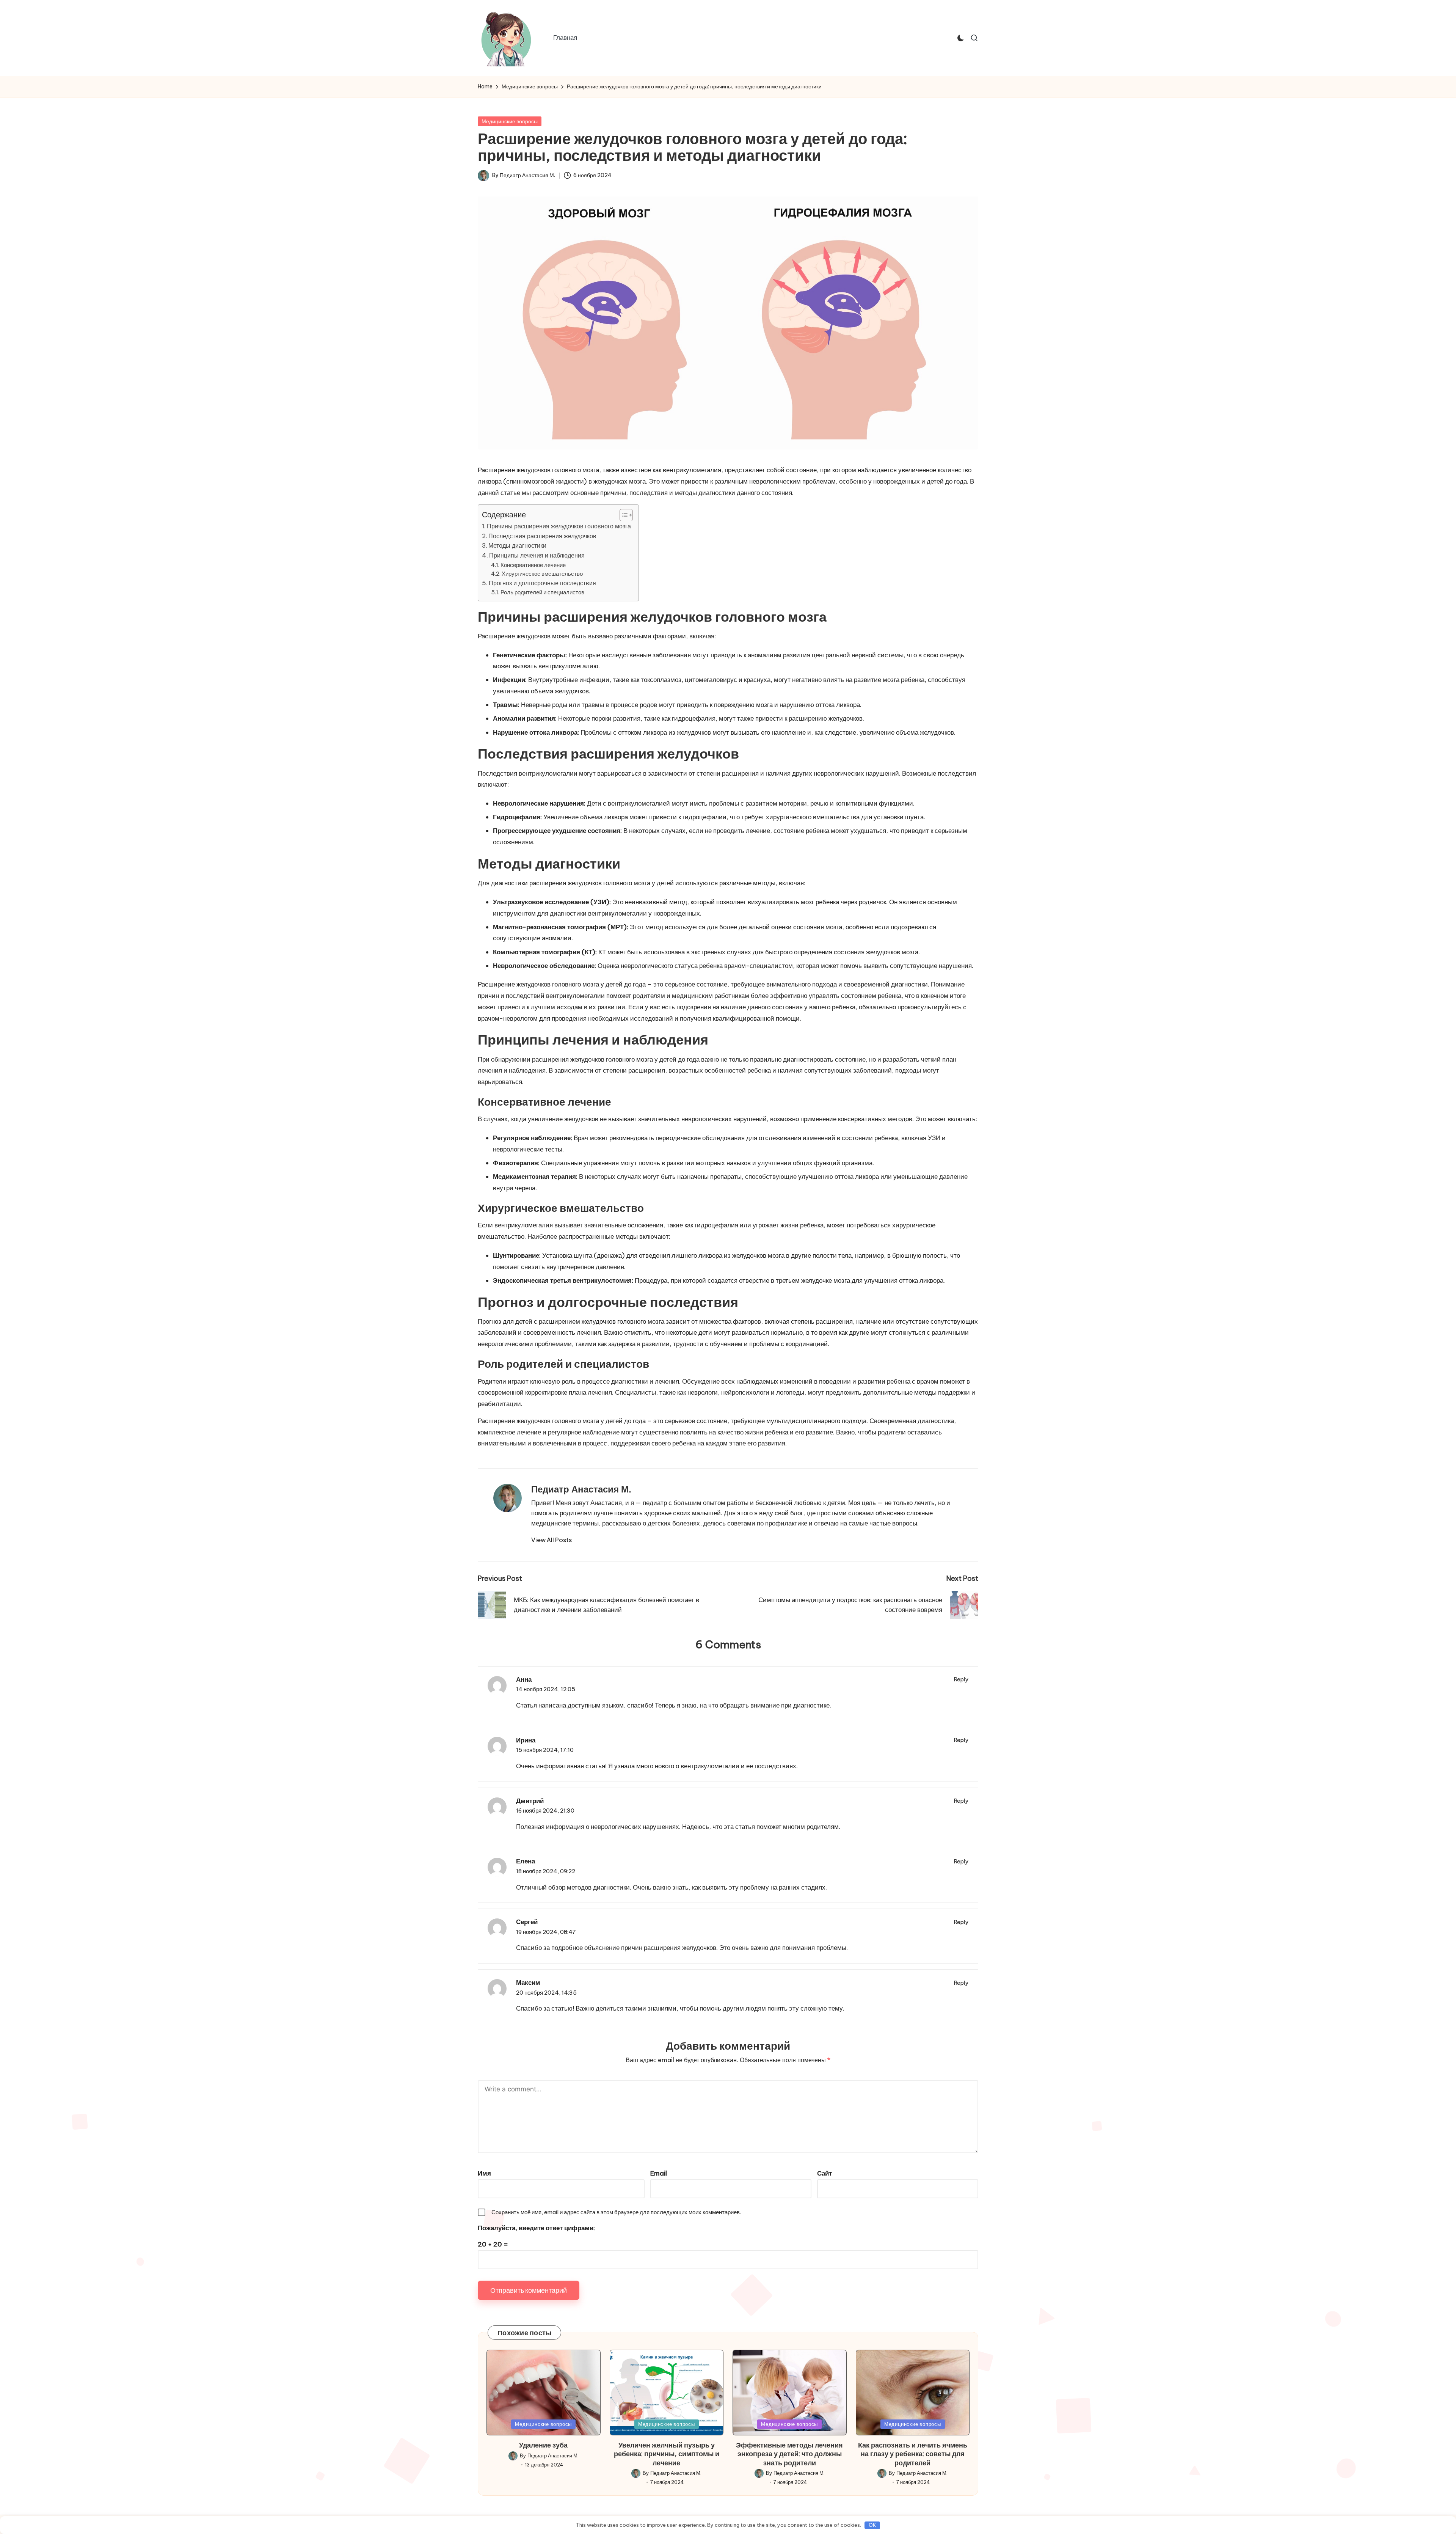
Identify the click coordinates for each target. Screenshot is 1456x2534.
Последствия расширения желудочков (542, 536)
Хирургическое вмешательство (542, 574)
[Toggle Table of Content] (622, 515)
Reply (961, 1679)
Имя (484, 2173)
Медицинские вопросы (510, 121)
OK (872, 2525)
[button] (551, 1540)
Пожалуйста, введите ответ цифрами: (536, 2228)
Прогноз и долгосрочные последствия (542, 583)
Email (659, 2173)
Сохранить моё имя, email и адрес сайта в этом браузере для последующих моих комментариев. (616, 2212)
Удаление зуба (543, 2445)
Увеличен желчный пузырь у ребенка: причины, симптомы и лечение (667, 2454)
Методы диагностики (517, 545)
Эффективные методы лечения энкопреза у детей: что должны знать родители (789, 2454)
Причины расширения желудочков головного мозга (559, 526)
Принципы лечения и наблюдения (537, 555)
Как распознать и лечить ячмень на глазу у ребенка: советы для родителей (913, 2454)
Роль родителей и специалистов (542, 592)
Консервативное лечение (533, 565)
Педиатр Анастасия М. (581, 1489)
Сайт (824, 2173)
